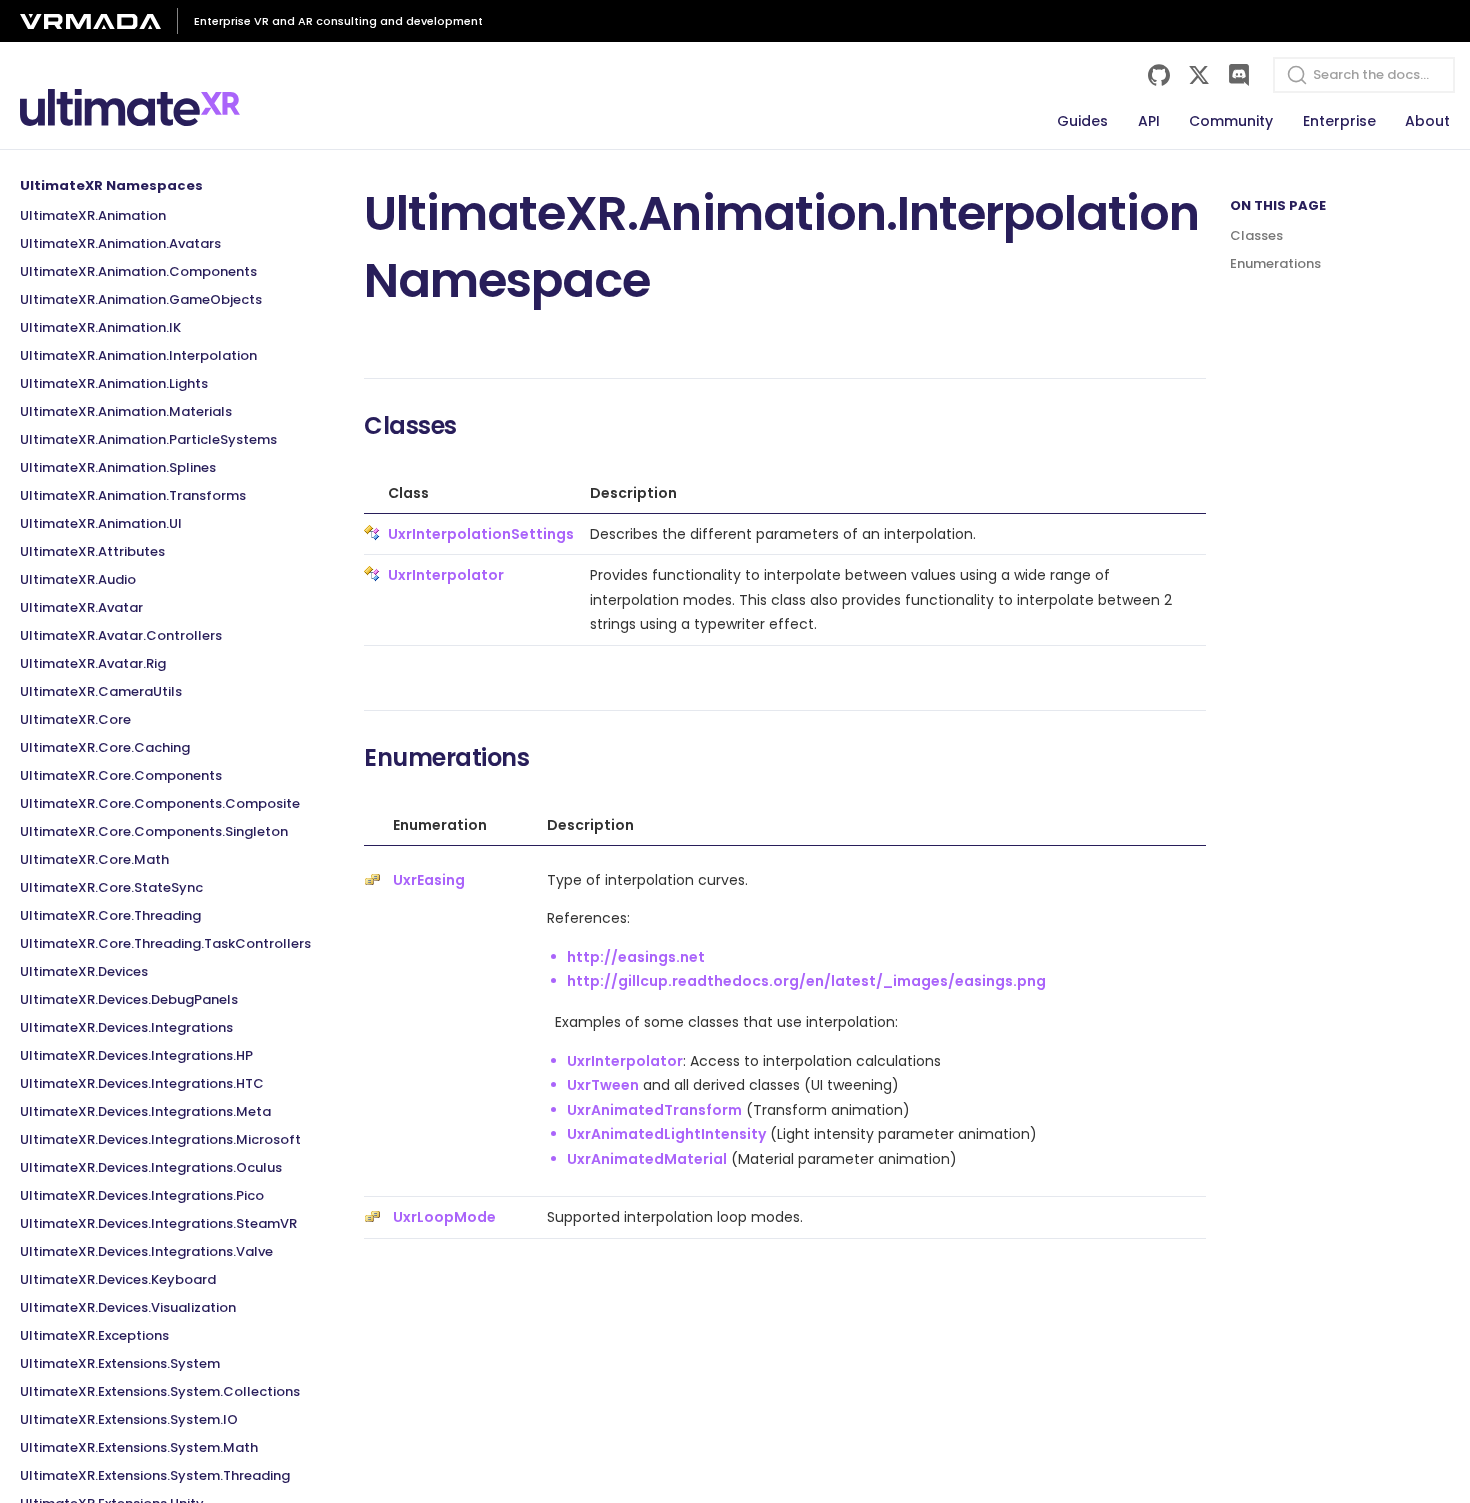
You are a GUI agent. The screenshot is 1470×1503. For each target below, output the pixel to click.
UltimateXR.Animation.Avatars (120, 243)
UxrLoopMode (444, 1217)
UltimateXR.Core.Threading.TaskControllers (165, 943)
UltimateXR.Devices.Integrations (126, 1027)
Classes (1256, 235)
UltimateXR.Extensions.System (120, 1363)
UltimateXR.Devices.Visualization (128, 1307)
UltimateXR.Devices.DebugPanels (129, 999)
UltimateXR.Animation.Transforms (133, 495)
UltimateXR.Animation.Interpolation (138, 355)
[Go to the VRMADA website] (98, 21)
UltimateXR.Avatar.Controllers (121, 635)
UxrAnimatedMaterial (647, 1159)
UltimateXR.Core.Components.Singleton (154, 831)
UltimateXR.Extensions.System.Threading (155, 1475)
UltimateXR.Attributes (92, 551)
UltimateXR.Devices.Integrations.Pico (142, 1195)
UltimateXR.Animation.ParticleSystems (148, 439)
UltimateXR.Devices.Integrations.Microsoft (160, 1139)
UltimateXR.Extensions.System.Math (139, 1447)
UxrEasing (429, 880)
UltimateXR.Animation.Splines (118, 467)
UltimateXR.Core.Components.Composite (160, 803)
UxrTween (603, 1085)
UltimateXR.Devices (84, 971)
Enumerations (1275, 263)
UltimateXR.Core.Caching (105, 747)
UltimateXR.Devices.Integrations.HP (136, 1055)
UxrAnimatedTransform (654, 1110)
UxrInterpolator (446, 575)
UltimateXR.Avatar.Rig (93, 663)
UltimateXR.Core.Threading (110, 915)
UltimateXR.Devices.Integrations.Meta (145, 1111)
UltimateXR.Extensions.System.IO (129, 1419)
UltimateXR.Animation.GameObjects (141, 299)
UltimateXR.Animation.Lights (114, 383)
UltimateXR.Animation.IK (100, 327)
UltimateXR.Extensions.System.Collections (160, 1391)
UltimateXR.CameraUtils (101, 691)
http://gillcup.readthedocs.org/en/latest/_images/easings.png (806, 981)
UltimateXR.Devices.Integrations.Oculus (151, 1167)
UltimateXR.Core (75, 719)
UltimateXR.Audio (78, 579)
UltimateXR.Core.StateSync (111, 887)
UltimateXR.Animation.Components (138, 271)
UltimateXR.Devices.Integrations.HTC (142, 1083)
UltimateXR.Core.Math (94, 859)
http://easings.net (636, 957)
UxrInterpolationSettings (481, 534)
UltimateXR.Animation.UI (101, 523)
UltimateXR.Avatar (81, 607)
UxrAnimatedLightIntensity (666, 1134)
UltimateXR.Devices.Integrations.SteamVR (158, 1223)
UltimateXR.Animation (93, 215)
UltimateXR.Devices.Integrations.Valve (146, 1251)
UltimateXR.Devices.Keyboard (118, 1279)
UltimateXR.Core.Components (121, 775)
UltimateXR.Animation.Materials (126, 411)
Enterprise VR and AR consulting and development (338, 21)
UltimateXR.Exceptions (94, 1335)
